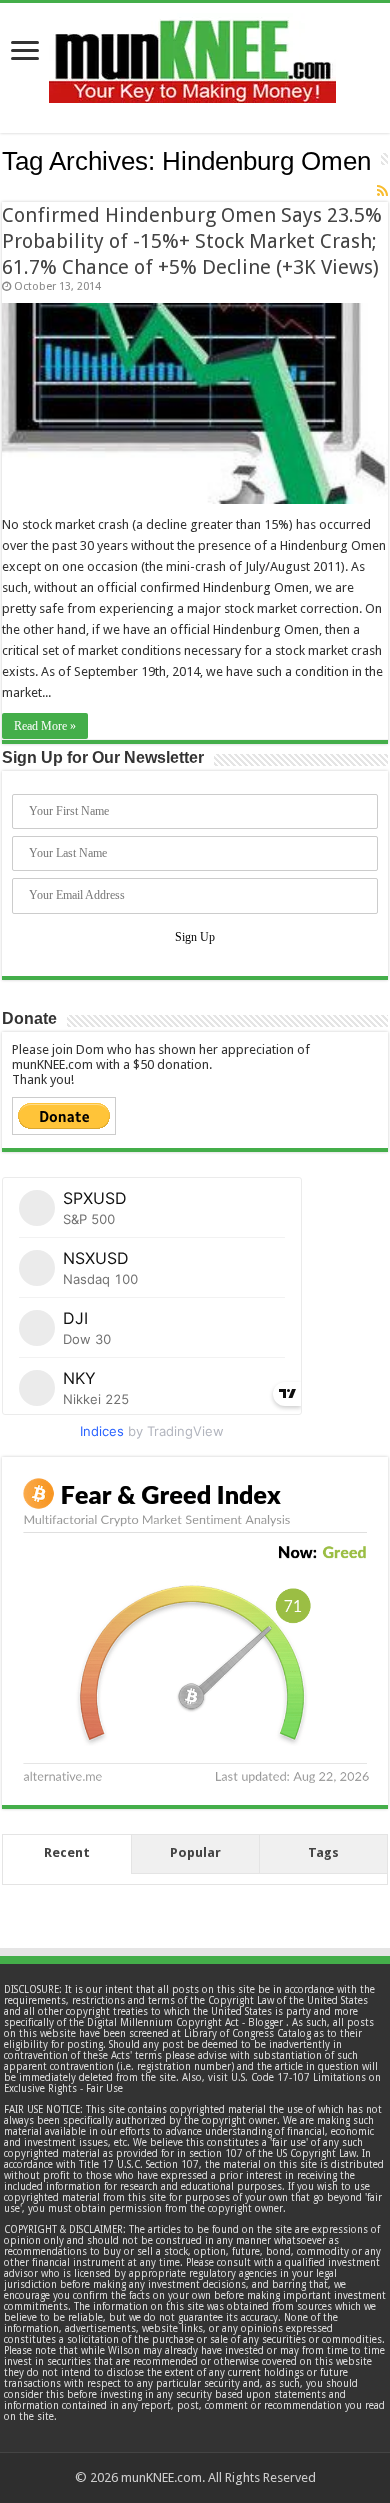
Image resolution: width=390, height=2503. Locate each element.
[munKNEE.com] (192, 54)
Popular (195, 1852)
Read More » (45, 726)
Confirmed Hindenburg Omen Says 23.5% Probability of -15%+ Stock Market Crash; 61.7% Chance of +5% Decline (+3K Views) (192, 241)
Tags (323, 1852)
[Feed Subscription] (382, 191)
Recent (67, 1852)
